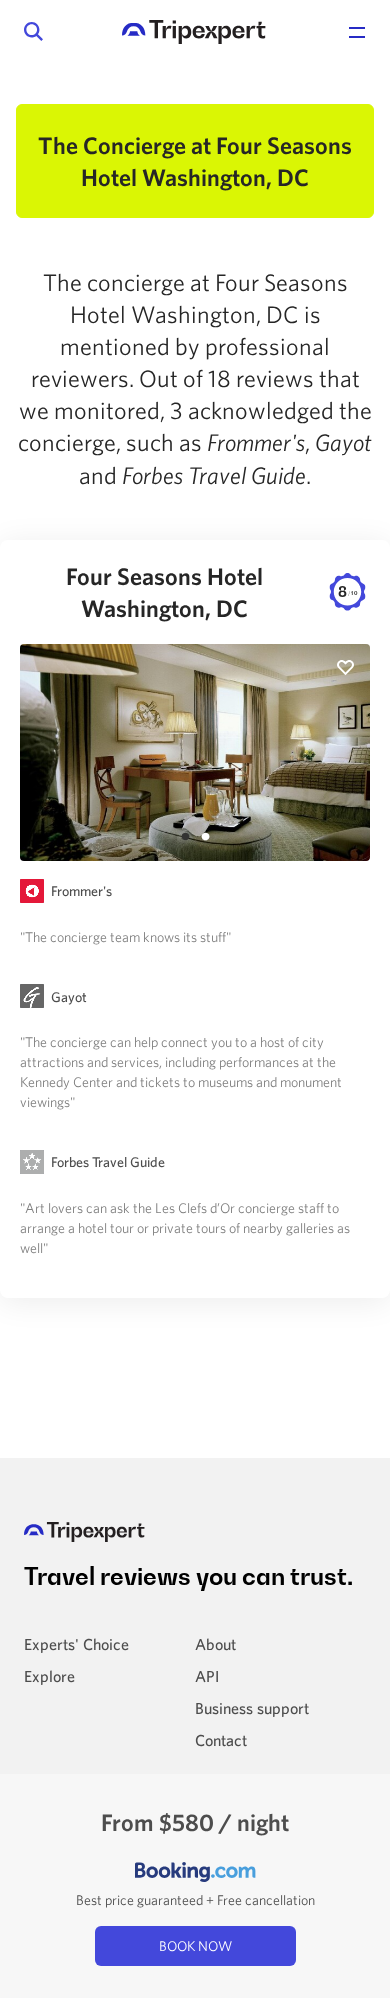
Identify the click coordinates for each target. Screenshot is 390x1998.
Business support (252, 1708)
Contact (221, 1740)
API (207, 1676)
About (215, 1644)
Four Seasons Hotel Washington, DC (211, 592)
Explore (49, 1676)
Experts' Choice (76, 1644)
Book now (195, 1946)
